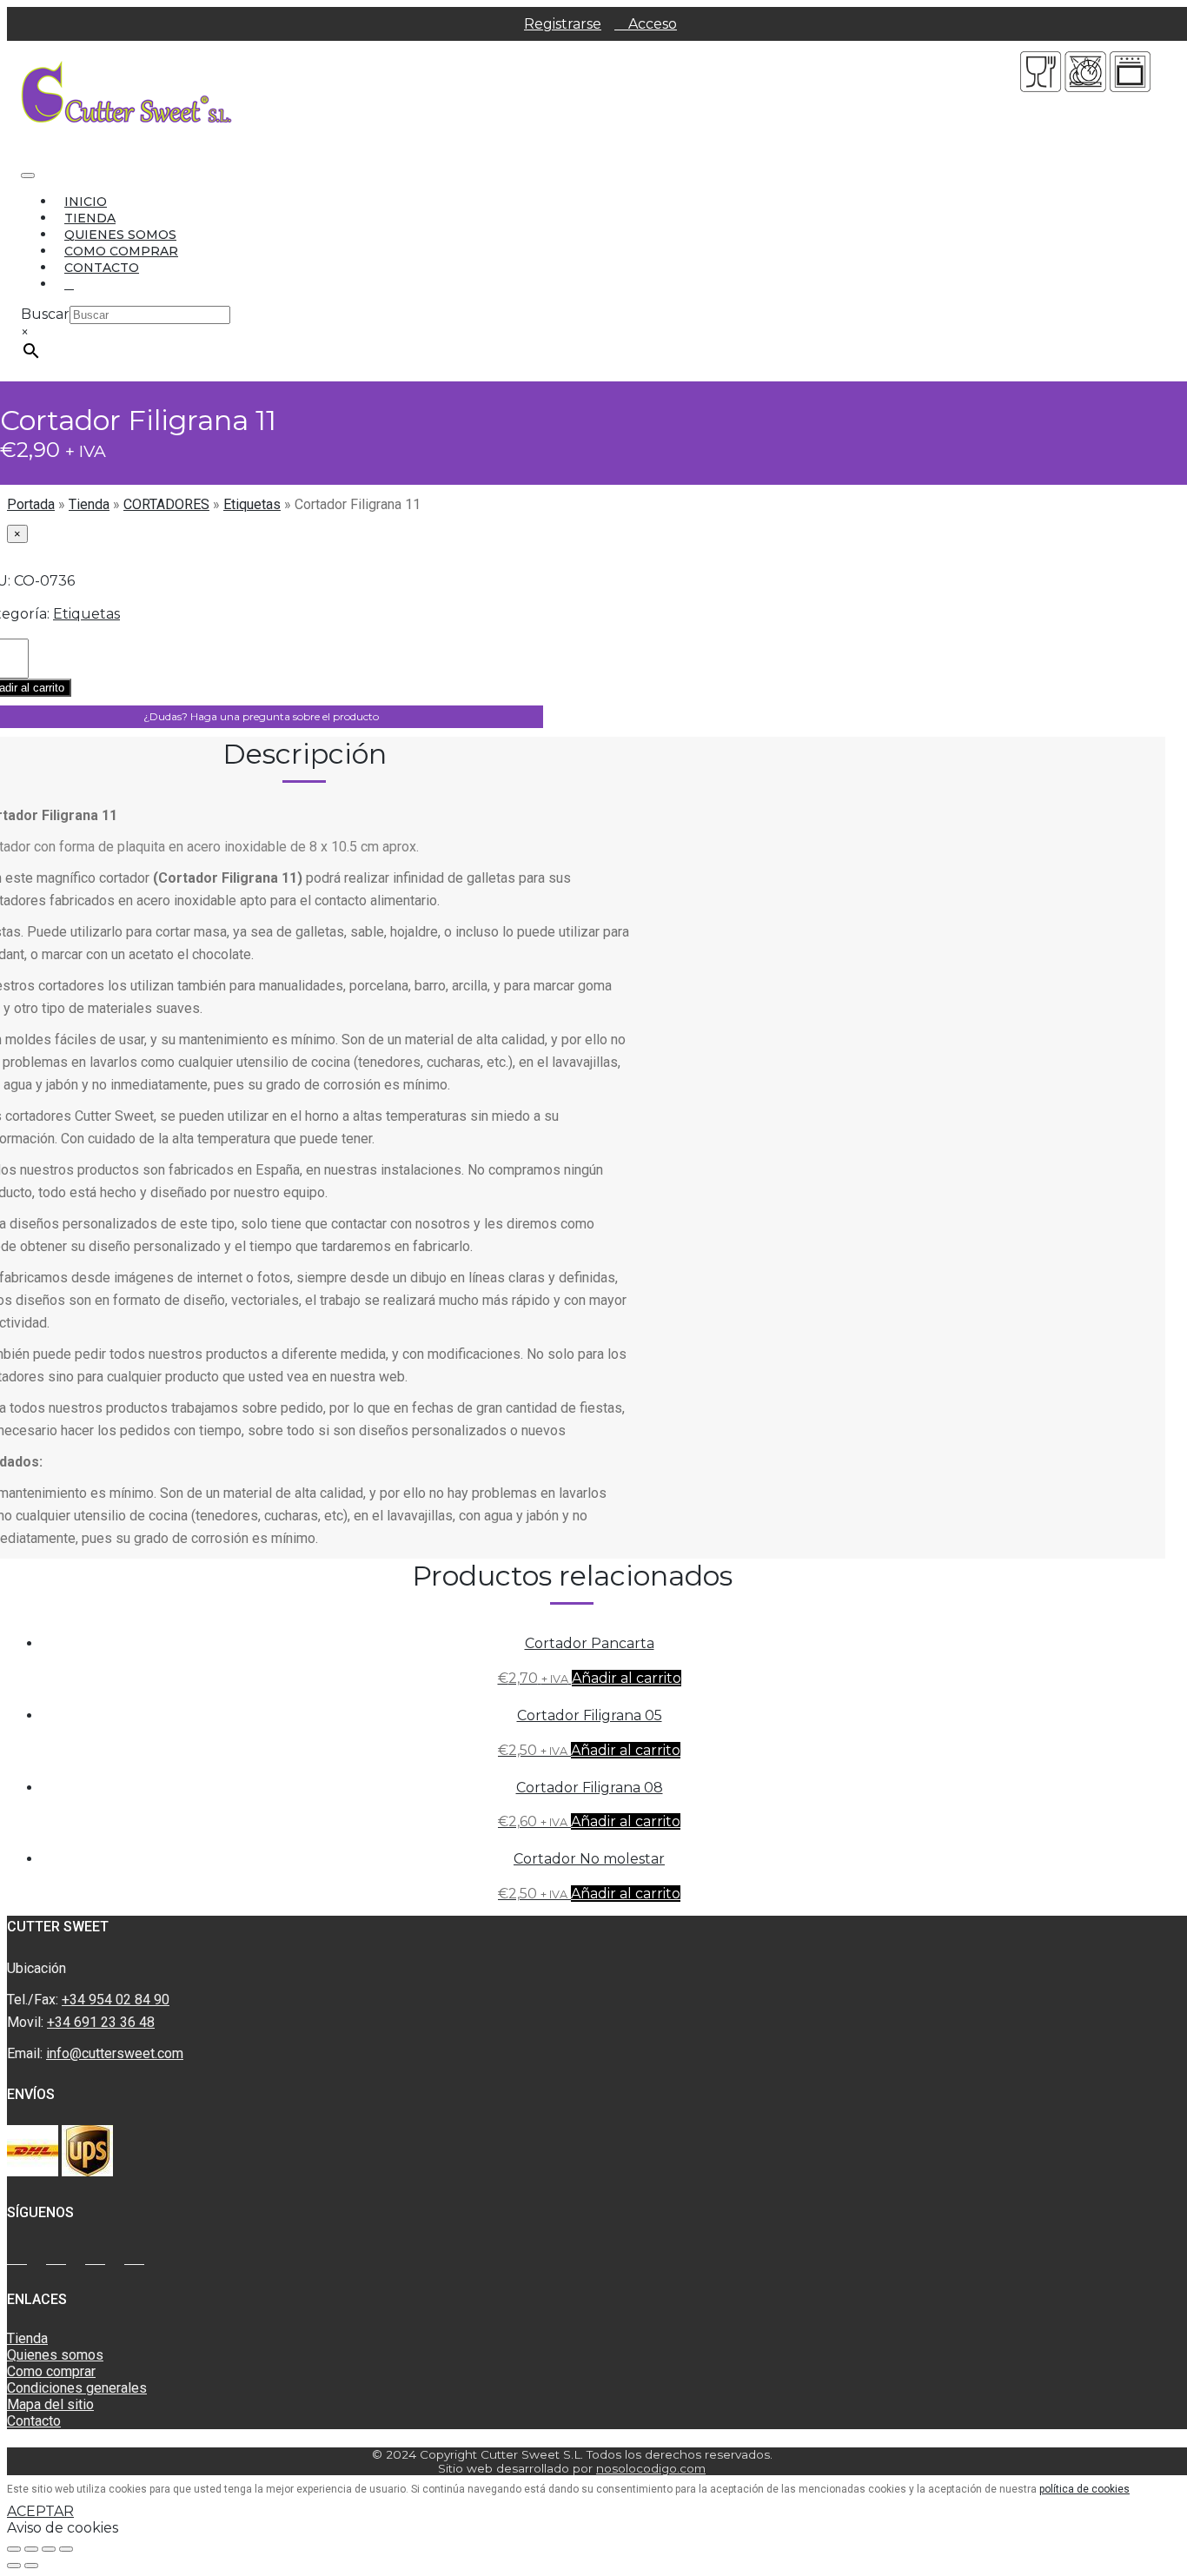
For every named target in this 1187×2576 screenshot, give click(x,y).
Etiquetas (252, 504)
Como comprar (121, 251)
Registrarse (563, 24)
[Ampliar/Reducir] (66, 2549)
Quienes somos (120, 235)
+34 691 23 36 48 (101, 2022)
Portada (31, 504)
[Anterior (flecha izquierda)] (14, 2566)
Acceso (651, 24)
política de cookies (1084, 2489)
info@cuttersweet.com (115, 2053)
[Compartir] (31, 2549)
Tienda (90, 218)
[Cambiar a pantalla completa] (49, 2549)
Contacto (102, 268)
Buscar (45, 314)
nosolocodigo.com (651, 2468)
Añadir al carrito (627, 1678)
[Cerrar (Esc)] (14, 2549)
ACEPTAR (40, 2511)
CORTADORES (166, 504)
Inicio (86, 202)
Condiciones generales (77, 2388)
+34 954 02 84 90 (116, 2000)
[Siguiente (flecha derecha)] (31, 2566)
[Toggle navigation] (28, 175)
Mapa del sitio (50, 2404)
